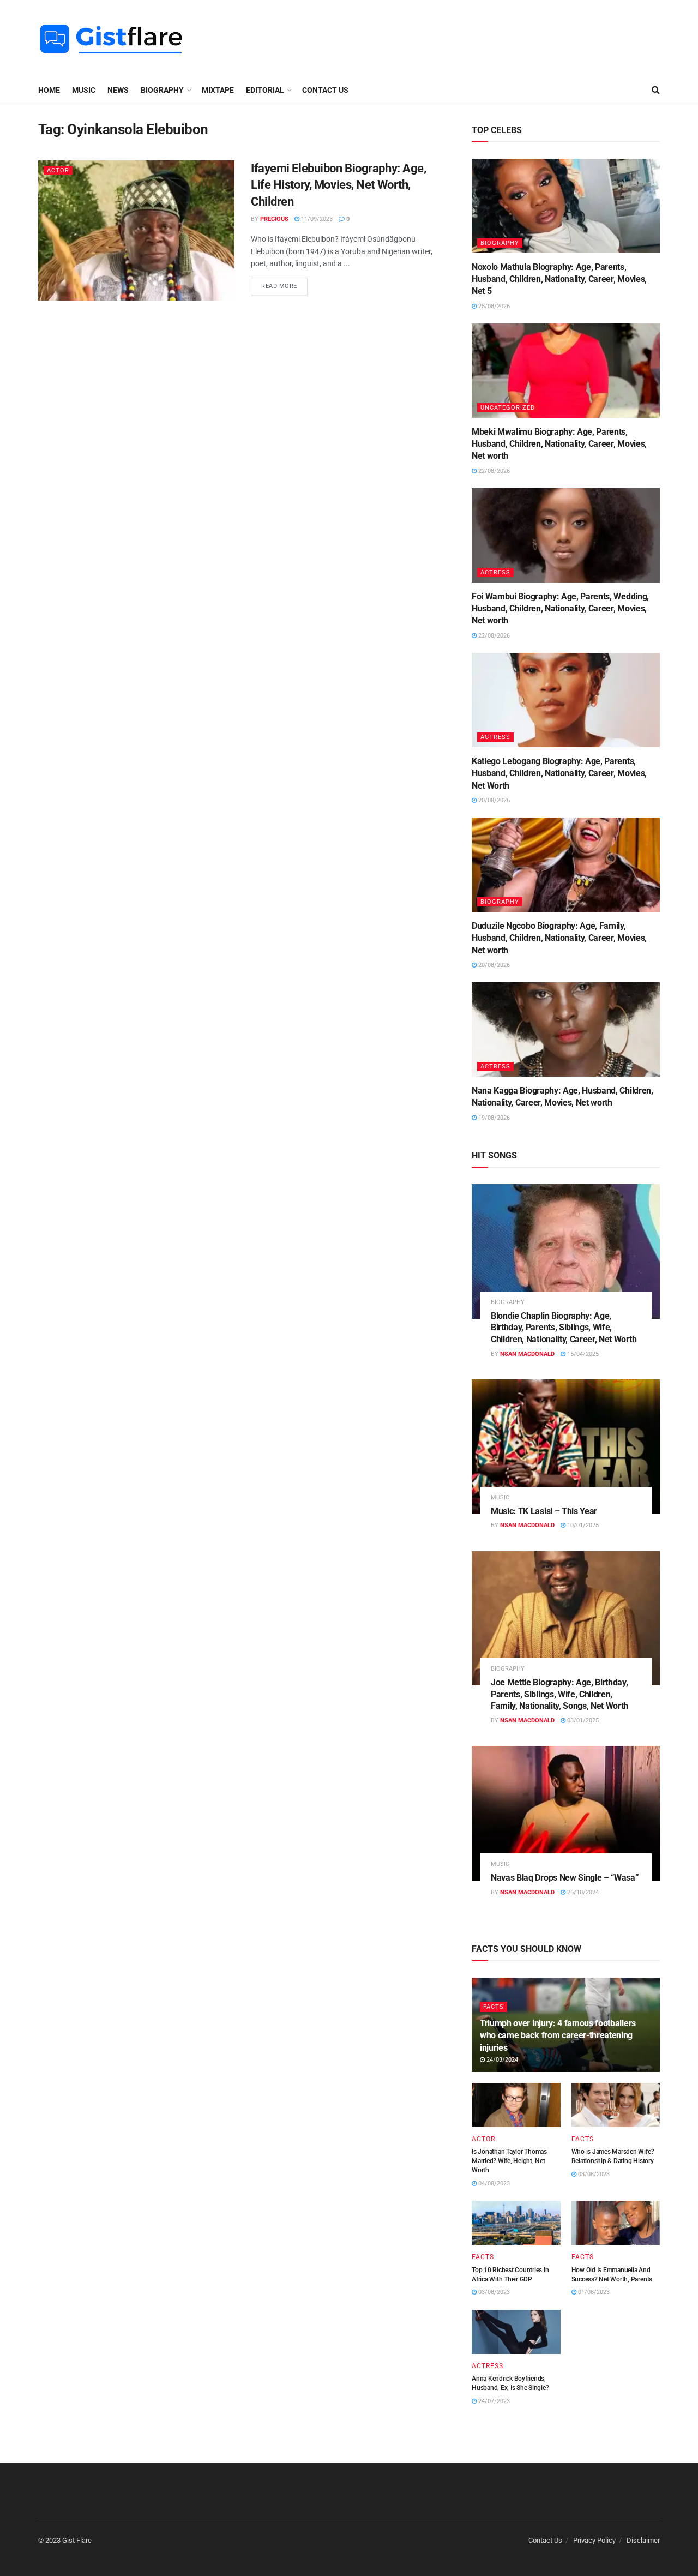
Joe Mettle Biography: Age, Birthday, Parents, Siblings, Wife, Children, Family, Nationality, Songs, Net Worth (559, 1694)
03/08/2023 (593, 2174)
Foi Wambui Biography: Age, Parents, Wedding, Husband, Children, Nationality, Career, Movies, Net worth (560, 609)
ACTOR (58, 170)
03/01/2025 (582, 1721)
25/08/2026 (493, 306)
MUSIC (84, 90)
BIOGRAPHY (162, 90)
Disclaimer (643, 2540)
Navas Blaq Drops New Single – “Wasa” (565, 1878)
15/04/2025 (582, 1354)
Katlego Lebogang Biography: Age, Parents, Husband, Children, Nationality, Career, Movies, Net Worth (559, 773)
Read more (279, 286)
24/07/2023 (493, 2401)
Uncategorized (508, 408)
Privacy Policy (594, 2540)
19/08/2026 (493, 1118)
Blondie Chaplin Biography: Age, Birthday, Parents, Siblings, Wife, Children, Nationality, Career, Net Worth (564, 1328)
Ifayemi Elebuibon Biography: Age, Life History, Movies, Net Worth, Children (338, 185)
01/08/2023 (593, 2292)
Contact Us (325, 90)
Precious (274, 219)
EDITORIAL (265, 90)
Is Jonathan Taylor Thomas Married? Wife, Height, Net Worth (509, 2161)
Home (49, 90)
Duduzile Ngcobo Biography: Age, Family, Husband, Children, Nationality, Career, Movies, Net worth (559, 938)
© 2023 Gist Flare (65, 2540)
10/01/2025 (582, 1525)
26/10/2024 (582, 1892)
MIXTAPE (218, 90)
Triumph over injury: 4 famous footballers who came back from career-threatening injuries (558, 2035)
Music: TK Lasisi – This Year (544, 1511)
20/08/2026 (493, 800)
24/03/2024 (501, 2060)
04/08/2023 (493, 2184)
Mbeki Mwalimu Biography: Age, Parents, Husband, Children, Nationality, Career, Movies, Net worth (559, 444)
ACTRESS (495, 572)
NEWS (118, 90)
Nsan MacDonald (527, 1354)
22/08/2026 (493, 471)
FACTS (494, 2007)
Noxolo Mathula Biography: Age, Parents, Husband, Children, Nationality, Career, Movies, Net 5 (559, 279)
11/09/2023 (316, 219)
